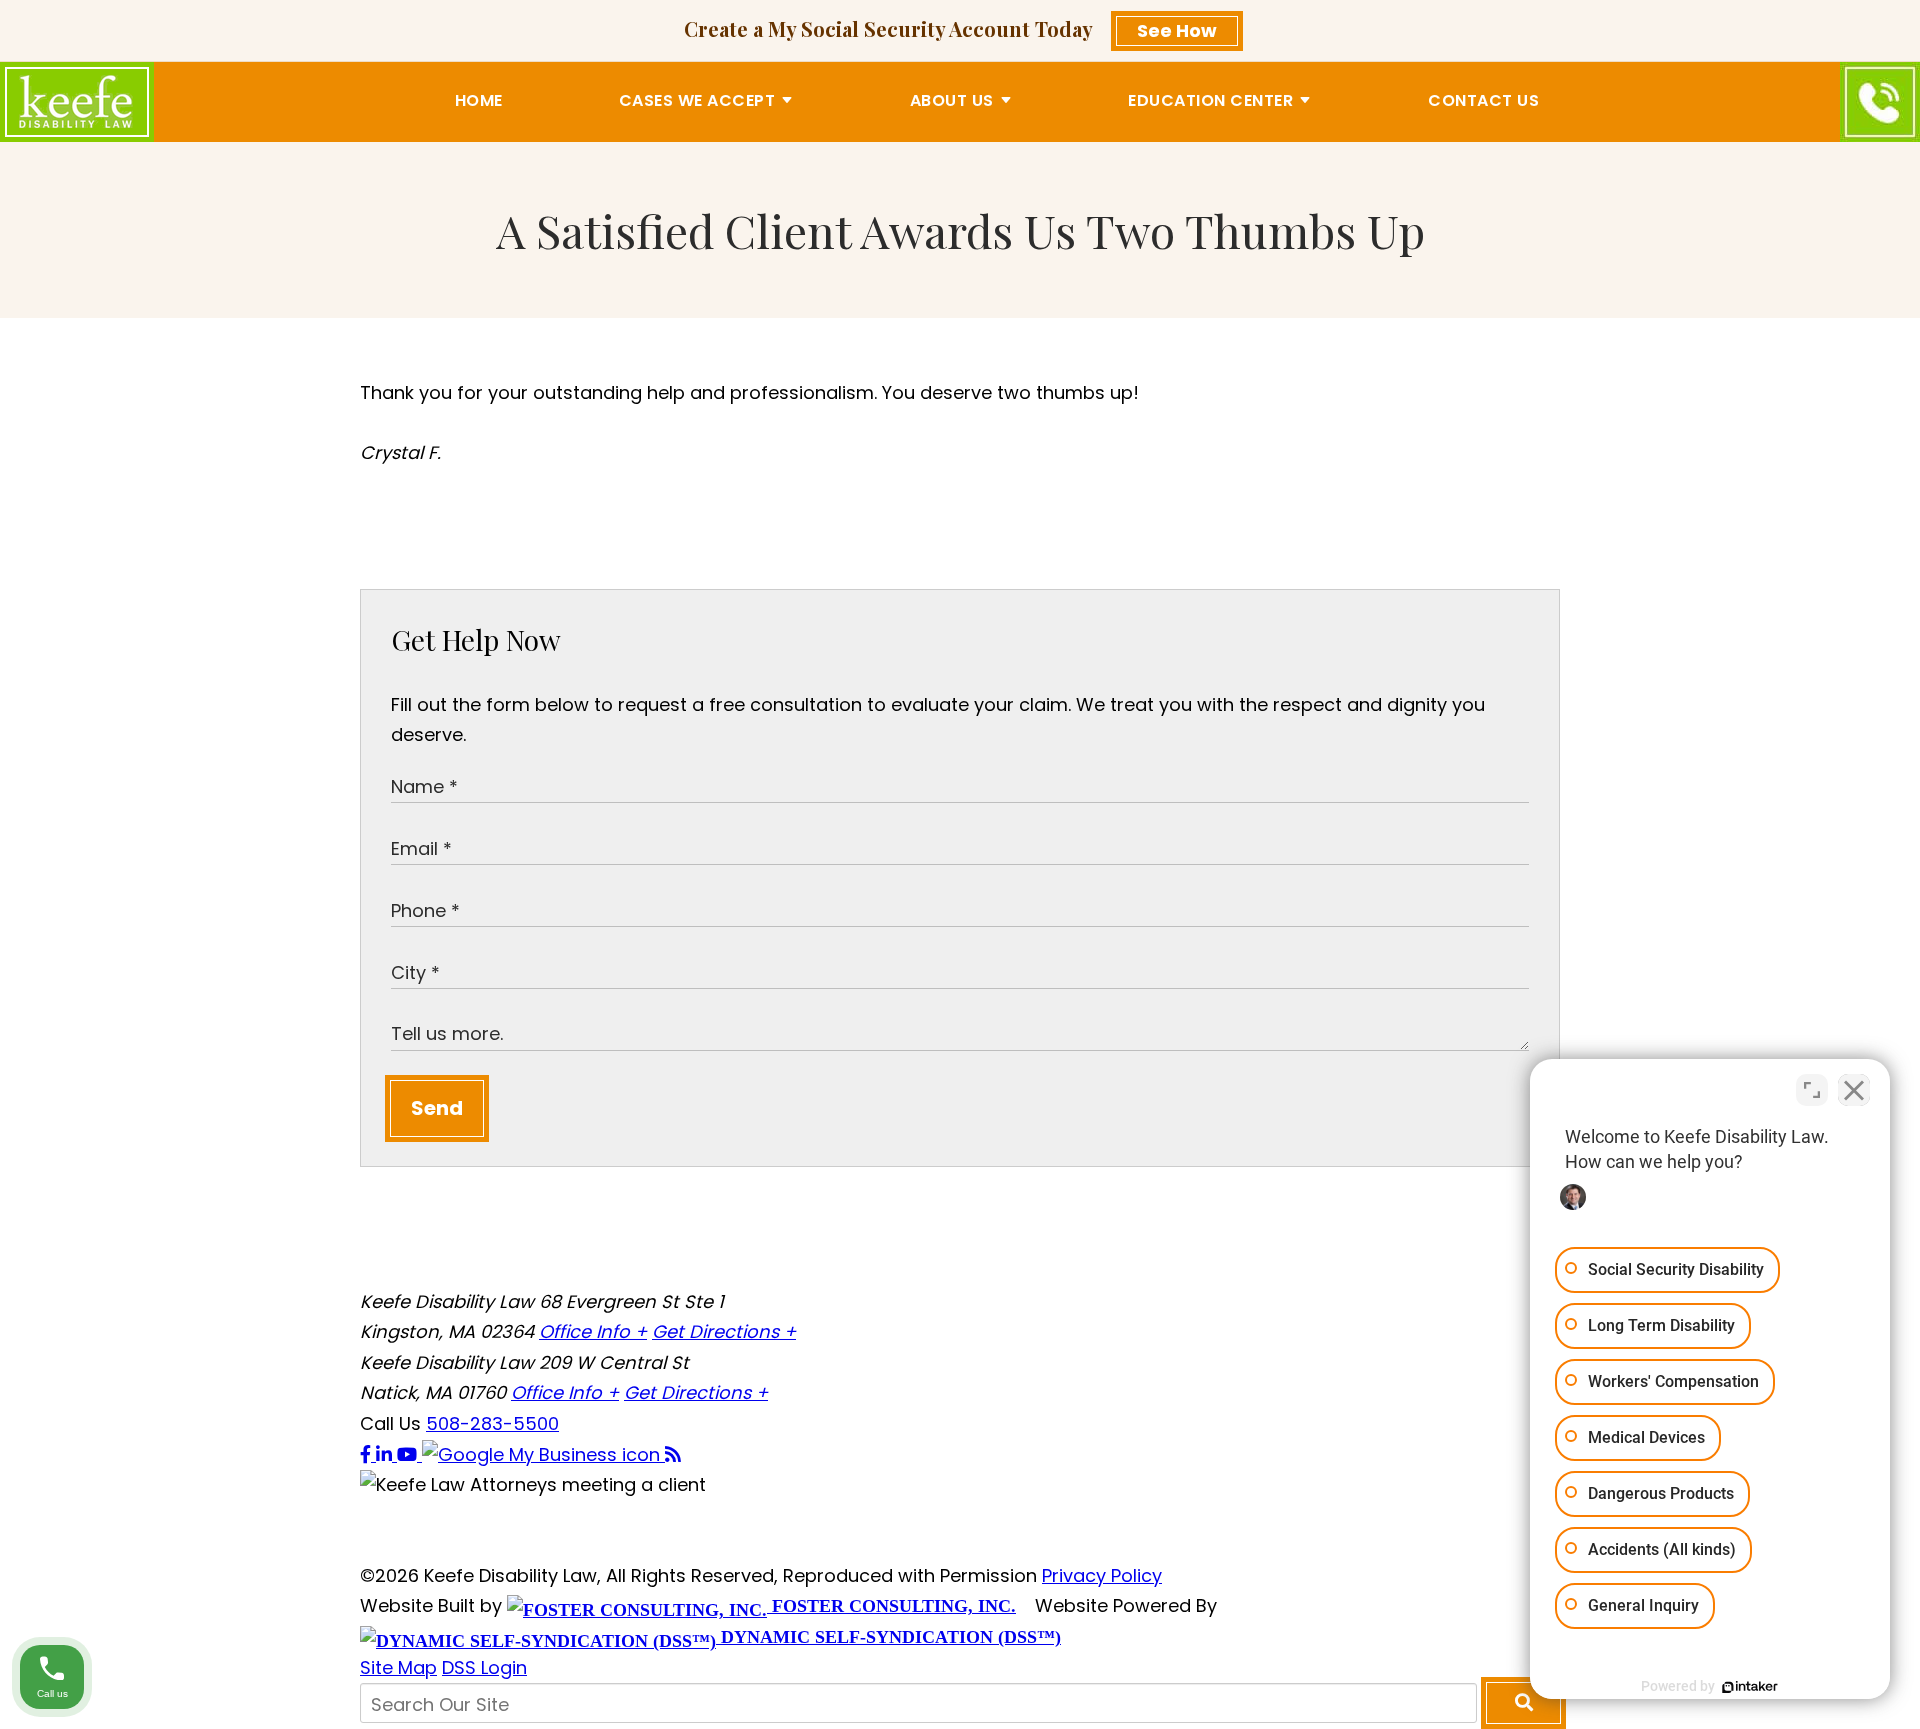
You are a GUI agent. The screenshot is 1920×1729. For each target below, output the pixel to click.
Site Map (398, 1667)
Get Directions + (724, 1331)
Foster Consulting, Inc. (891, 1606)
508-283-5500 (492, 1423)
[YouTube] (409, 1454)
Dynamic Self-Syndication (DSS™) (888, 1637)
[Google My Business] (543, 1454)
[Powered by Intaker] (1750, 1687)
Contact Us (1483, 100)
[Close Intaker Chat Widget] (1854, 1090)
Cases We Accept (697, 100)
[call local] (1880, 102)
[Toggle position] (1812, 1090)
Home (479, 100)
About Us (952, 100)
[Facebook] (368, 1454)
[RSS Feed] (673, 1454)
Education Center (1210, 100)
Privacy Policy (1102, 1575)
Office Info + (593, 1331)
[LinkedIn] (386, 1454)
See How (1177, 30)
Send (437, 1108)
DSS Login (484, 1667)
